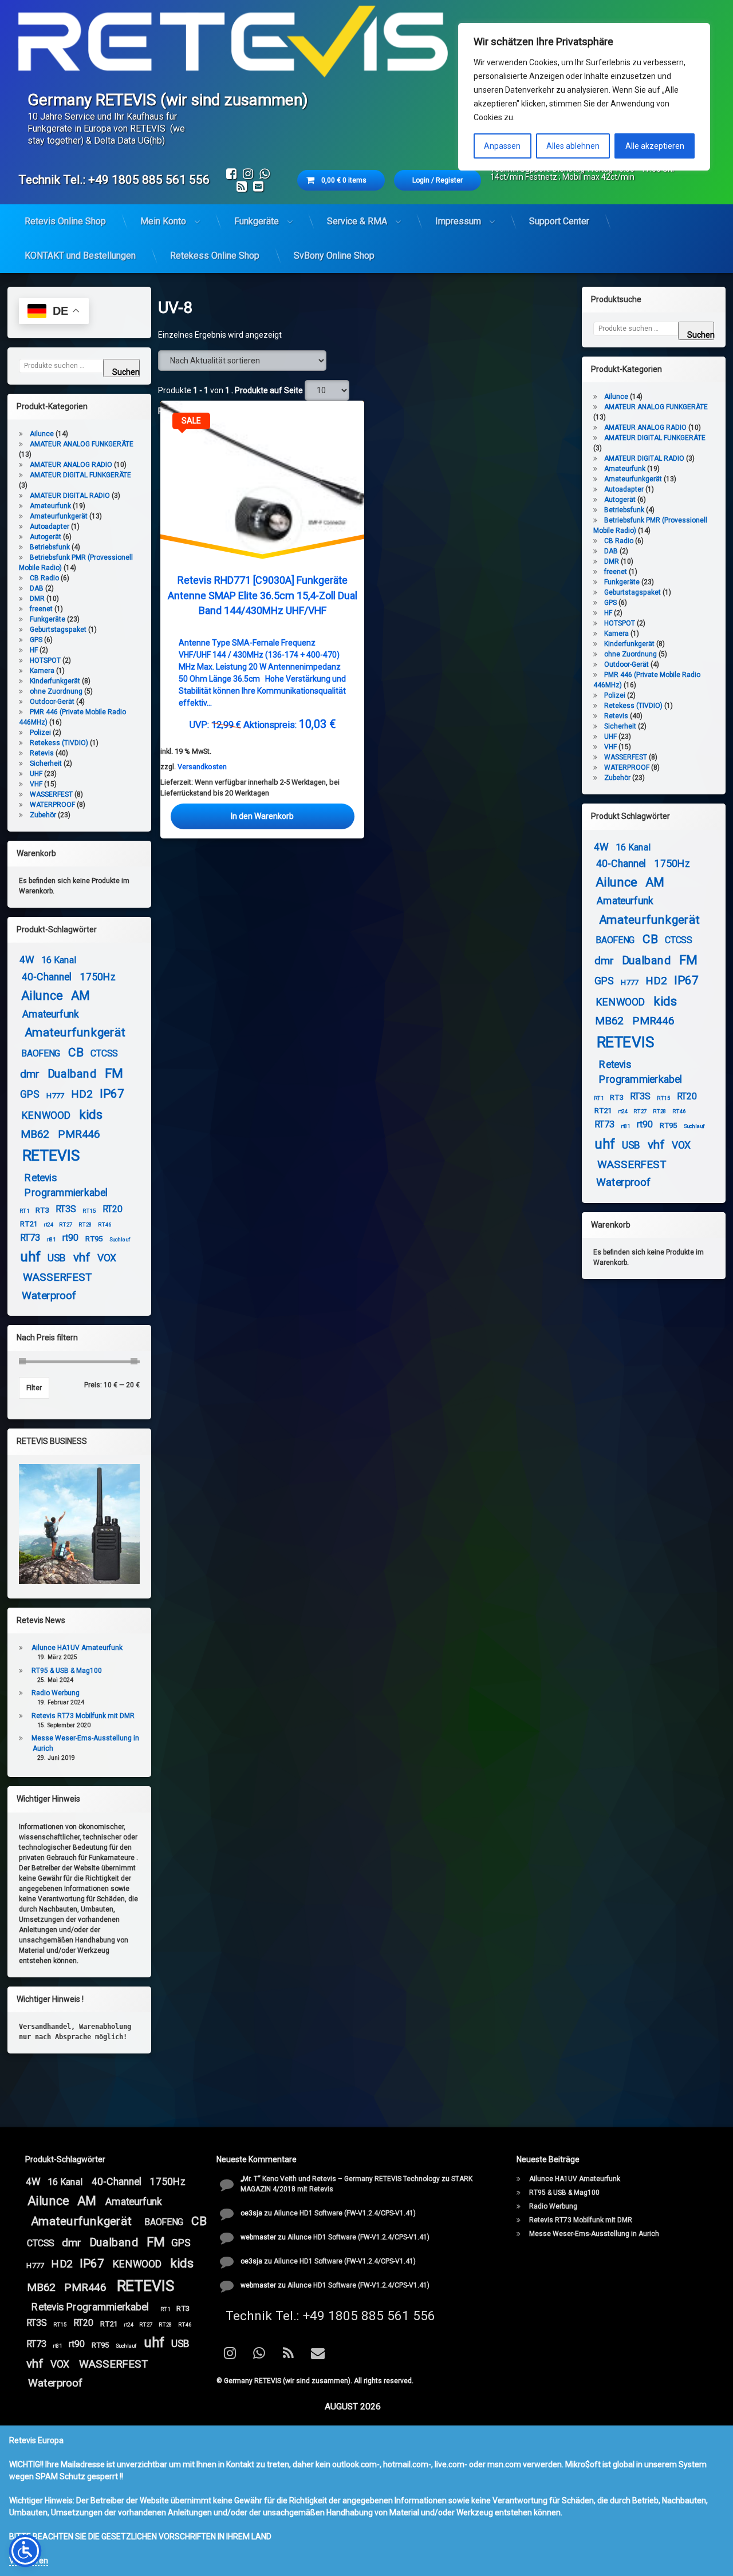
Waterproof (49, 1295)
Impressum (458, 221)
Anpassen (502, 146)
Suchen (126, 372)
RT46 (105, 1225)
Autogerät (46, 537)
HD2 (82, 1094)
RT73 (30, 1238)
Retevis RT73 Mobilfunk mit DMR (83, 1716)
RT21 (28, 1224)
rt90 (70, 1238)
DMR (37, 599)
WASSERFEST (51, 794)
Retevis (42, 753)
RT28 (85, 1225)
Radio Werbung (56, 1693)
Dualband (72, 1073)
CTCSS (104, 1054)
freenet (41, 609)
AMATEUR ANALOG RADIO (71, 465)
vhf (82, 1258)
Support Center (559, 221)
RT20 (113, 1209)
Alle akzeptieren (655, 146)
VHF (36, 784)
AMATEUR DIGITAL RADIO (70, 496)
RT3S (66, 1209)
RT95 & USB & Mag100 (67, 1671)
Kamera (42, 671)
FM (114, 1074)
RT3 (42, 1210)
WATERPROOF (52, 805)
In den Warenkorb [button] (262, 816)
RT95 (94, 1238)
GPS (36, 640)
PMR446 (79, 1134)
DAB (37, 588)
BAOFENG (41, 1054)
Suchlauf (120, 1239)
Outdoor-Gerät (52, 702)
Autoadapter (50, 527)
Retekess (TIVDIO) (59, 743)
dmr (29, 1074)
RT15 (89, 1211)
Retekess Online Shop (215, 256)
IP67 (112, 1094)
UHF (36, 774)
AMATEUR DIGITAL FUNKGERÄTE (80, 475)
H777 (56, 1095)
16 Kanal (58, 960)
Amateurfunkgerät (59, 516)
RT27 (66, 1225)
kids (91, 1115)
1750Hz (98, 977)
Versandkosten (202, 767)
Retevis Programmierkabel (66, 1185)
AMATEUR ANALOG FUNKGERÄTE (82, 444)
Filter (34, 1388)
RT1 (25, 1211)
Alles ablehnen (573, 146)
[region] (584, 97)
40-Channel (46, 977)
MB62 (35, 1134)
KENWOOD (46, 1116)
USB (57, 1259)
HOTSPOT (45, 660)
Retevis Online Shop (65, 221)
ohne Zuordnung (56, 691)
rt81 (51, 1239)
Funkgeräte (257, 221)
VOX (107, 1259)
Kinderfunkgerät (55, 681)
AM (80, 996)
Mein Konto (163, 221)
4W (27, 960)
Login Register (438, 180)
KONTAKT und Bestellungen (80, 256)
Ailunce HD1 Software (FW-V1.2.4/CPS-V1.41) (345, 2213)
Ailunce (42, 434)
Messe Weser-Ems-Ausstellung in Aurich (594, 2234)
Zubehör (43, 815)
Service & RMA (357, 221)
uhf (30, 1257)
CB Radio (44, 578)
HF (34, 650)
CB (76, 1053)
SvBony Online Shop (334, 256)
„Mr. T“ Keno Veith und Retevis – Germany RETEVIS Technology (340, 2179)
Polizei (40, 733)
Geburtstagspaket (58, 630)
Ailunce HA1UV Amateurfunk (77, 1648)
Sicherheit (46, 763)
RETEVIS (51, 1155)
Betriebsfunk (50, 547)
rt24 (48, 1225)
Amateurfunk (50, 506)
